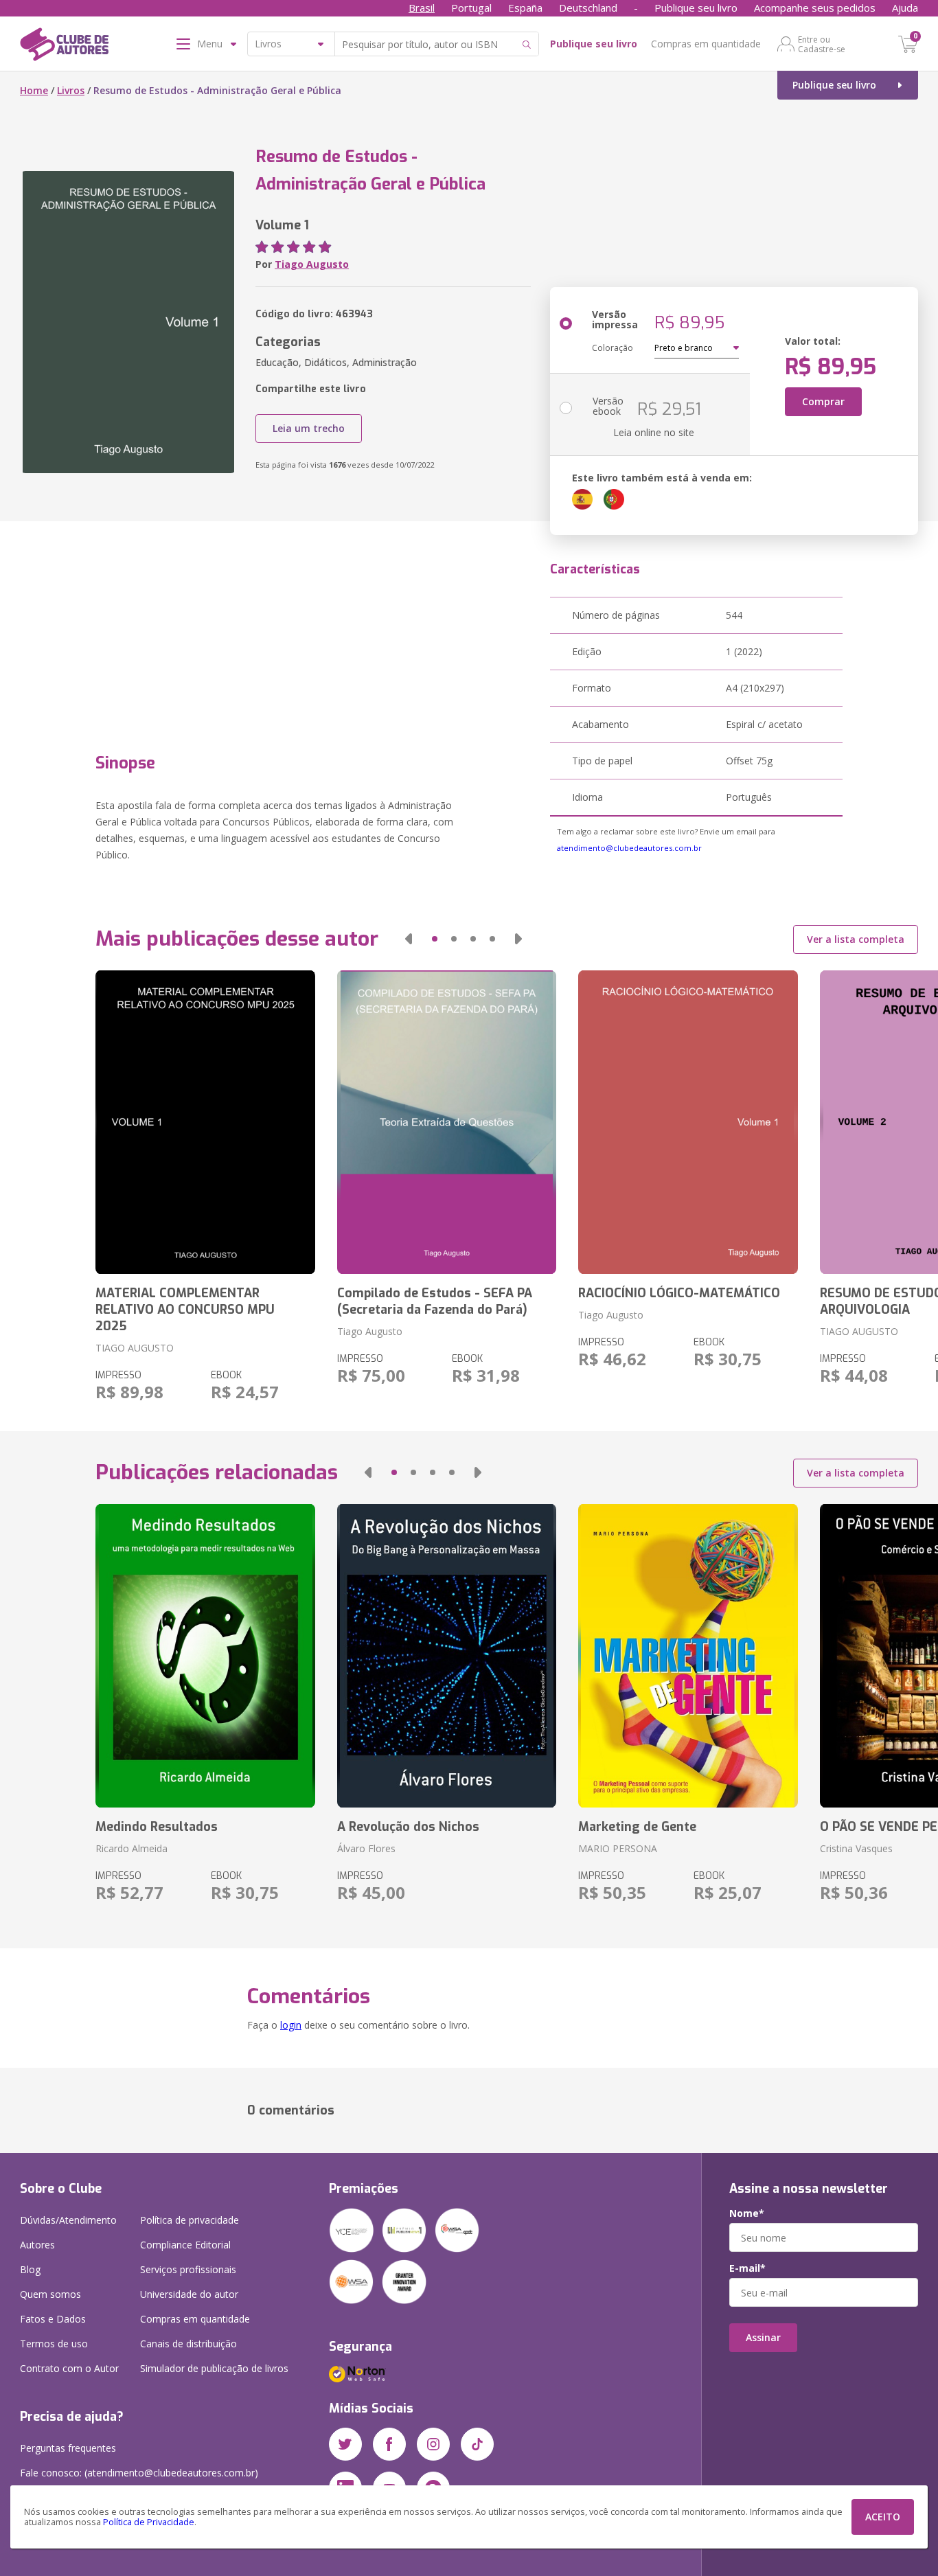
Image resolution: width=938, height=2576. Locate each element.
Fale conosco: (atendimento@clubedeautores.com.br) (139, 2473)
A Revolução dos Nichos (408, 1827)
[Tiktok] (477, 2444)
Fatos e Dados (53, 2319)
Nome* (747, 2213)
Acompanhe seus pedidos (815, 8)
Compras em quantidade (706, 44)
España (525, 8)
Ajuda (905, 8)
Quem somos (50, 2294)
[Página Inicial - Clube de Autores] (64, 47)
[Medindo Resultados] (205, 1656)
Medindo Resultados (157, 1827)
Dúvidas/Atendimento (68, 2220)
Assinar (763, 2337)
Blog (30, 2269)
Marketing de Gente (637, 1827)
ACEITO (883, 2517)
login (291, 2025)
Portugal (471, 8)
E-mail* (747, 2268)
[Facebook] (389, 2444)
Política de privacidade (190, 2220)
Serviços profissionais (188, 2269)
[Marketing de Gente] (688, 1656)
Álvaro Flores (366, 1848)
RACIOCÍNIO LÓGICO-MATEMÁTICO (679, 1293)
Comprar (823, 401)
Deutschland (588, 8)
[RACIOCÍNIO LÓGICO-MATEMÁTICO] (688, 1122)
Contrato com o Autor (69, 2368)
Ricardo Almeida (131, 1848)
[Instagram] (433, 2444)
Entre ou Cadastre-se (822, 44)
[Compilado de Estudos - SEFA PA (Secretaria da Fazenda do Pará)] (447, 1122)
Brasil (422, 8)
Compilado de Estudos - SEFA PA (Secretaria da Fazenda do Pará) (435, 1301)
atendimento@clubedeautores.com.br (629, 848)
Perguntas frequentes (68, 2448)
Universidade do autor (189, 2294)
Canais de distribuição (188, 2344)
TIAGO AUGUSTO (135, 1348)
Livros (71, 90)
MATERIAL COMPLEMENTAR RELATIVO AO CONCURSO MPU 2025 (185, 1310)
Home (34, 90)
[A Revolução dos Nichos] (447, 1656)
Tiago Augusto (312, 264)
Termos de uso (54, 2344)
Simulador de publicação (214, 2368)
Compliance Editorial (185, 2245)
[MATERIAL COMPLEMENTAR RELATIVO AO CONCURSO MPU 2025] (205, 1122)
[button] (409, 939)
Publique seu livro (696, 8)
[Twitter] (345, 2444)
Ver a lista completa (856, 939)
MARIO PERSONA (618, 1848)
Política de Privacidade (149, 2522)
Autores (37, 2245)
